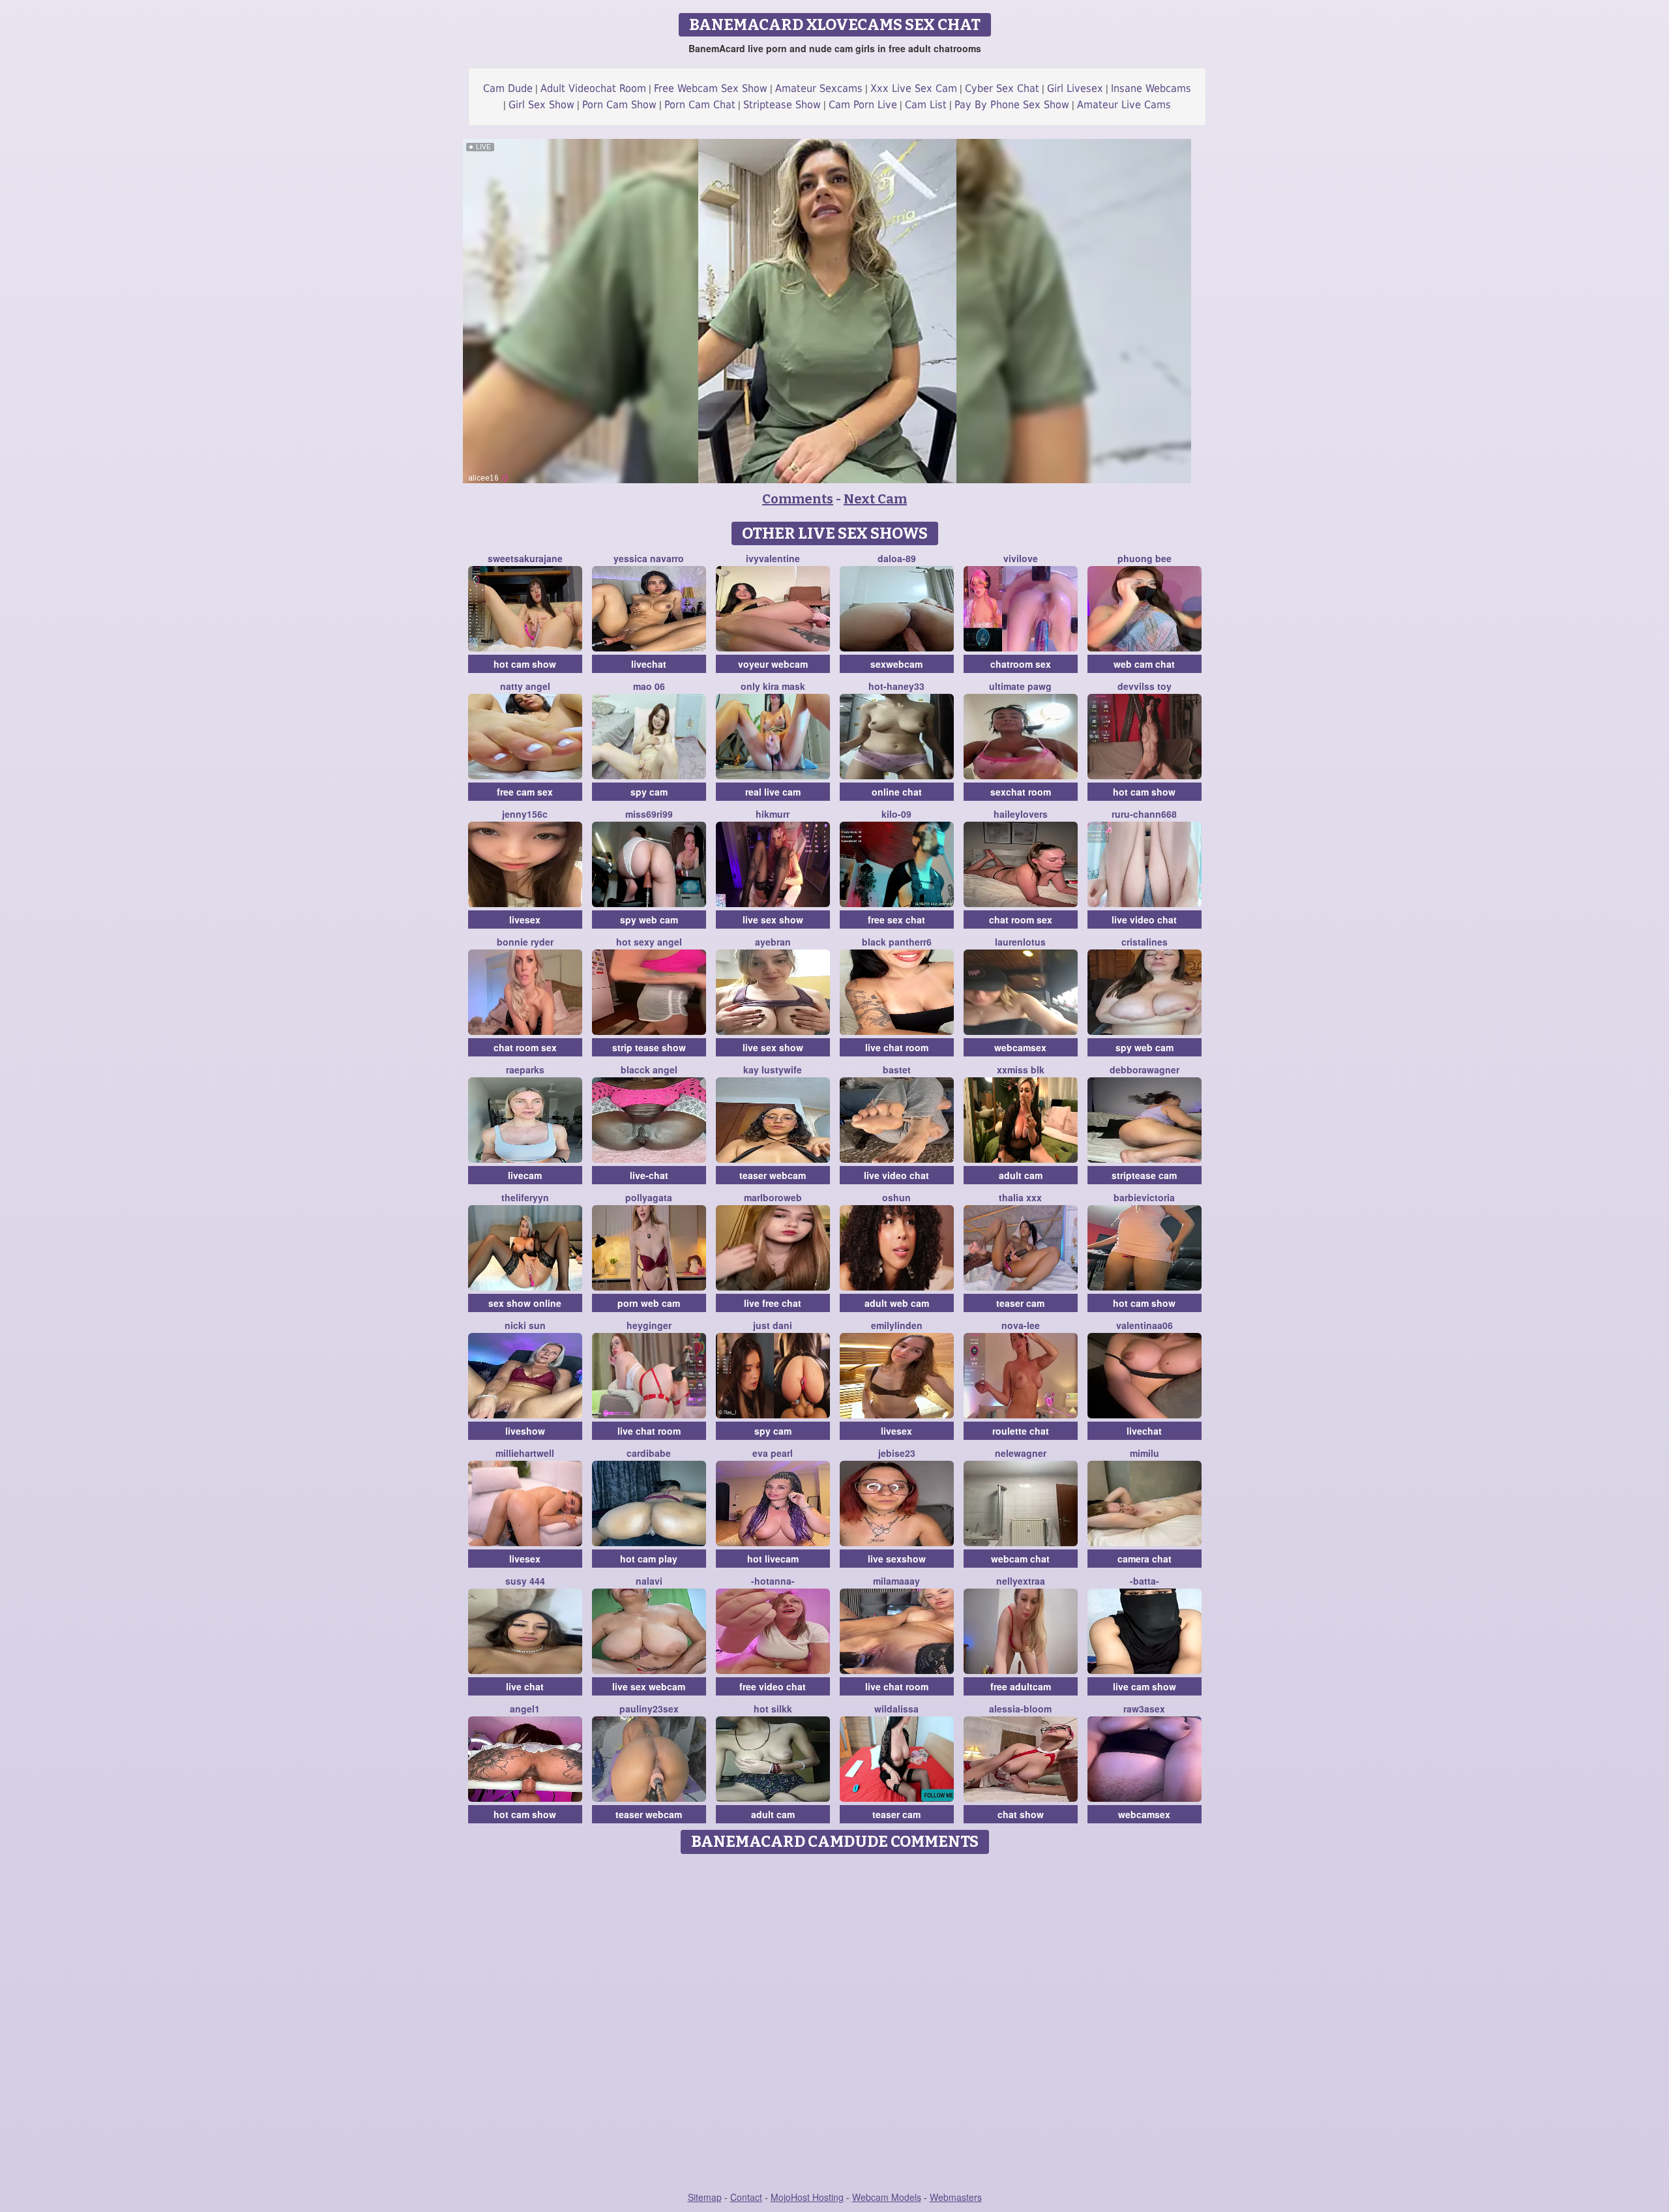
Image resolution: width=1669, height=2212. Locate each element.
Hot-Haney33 (896, 686)
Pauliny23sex (649, 1709)
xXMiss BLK (1021, 1069)
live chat (525, 1686)
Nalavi (649, 1581)
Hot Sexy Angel (649, 942)
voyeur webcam (773, 664)
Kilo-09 (896, 814)
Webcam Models (887, 2197)
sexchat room (1021, 792)
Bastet (897, 1069)
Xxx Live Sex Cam (914, 88)
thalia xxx (1020, 1197)
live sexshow (897, 1559)
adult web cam (897, 1303)
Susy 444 (525, 1581)
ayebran (773, 942)
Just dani (773, 1325)
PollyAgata (649, 1197)
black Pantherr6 (897, 942)
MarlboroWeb (773, 1197)
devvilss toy (1145, 686)
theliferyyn (525, 1197)
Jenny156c (525, 814)
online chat (897, 792)
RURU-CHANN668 (1144, 814)
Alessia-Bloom (1020, 1709)
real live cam (773, 792)
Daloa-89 (897, 558)
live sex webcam (649, 1686)
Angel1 (525, 1709)
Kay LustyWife (773, 1069)
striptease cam (1144, 1175)
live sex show (773, 919)
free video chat (773, 1686)
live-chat (649, 1175)
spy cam (649, 792)
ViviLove (1021, 558)
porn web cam (649, 1303)
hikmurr (773, 814)
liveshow (525, 1431)
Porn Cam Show (619, 105)
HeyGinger (649, 1325)
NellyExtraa (1021, 1581)
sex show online (525, 1303)
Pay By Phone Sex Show (1012, 105)
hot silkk (773, 1709)
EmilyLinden (897, 1325)
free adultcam (1021, 1686)
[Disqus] (835, 2024)
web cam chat (1144, 664)
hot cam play (649, 1559)
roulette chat (1021, 1431)
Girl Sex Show (541, 105)
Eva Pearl (773, 1453)
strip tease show (649, 1047)
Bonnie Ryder (525, 942)
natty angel (525, 686)
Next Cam (875, 499)
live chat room (897, 1047)
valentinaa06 (1145, 1325)
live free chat (773, 1303)
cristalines (1145, 942)
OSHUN (896, 1197)
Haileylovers (1021, 814)
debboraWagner (1145, 1069)
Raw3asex (1144, 1709)
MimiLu (1145, 1453)
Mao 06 (649, 686)
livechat (649, 664)
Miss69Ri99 (649, 814)
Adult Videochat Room (593, 88)
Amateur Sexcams (819, 88)
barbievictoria (1144, 1197)
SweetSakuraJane (525, 558)
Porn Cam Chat (700, 105)
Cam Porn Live (863, 105)
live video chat (1144, 919)
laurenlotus (1020, 942)
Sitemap (705, 2197)
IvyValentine (773, 558)
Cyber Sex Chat (1002, 88)
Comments (798, 499)
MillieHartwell (525, 1453)
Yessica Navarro (649, 558)
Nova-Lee (1021, 1325)
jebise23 (897, 1453)
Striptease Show (782, 105)
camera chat (1145, 1559)
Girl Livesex (1075, 88)
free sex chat (896, 919)
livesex (525, 919)
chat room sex (1021, 919)
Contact (746, 2197)
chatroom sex (1021, 664)
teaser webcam (773, 1175)
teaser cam (1020, 1303)
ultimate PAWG (1020, 686)
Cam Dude (508, 88)
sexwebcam (896, 664)
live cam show (1145, 1686)
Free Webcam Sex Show (711, 88)
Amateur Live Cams (1124, 105)
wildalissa (896, 1709)
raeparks (525, 1069)
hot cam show (525, 664)
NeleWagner (1021, 1453)
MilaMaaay (896, 1581)
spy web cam (649, 919)
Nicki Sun (525, 1325)
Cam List (926, 105)
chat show (1021, 1814)
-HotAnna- (773, 1581)
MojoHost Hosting (807, 2197)
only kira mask (773, 686)
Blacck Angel (649, 1069)
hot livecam (773, 1559)
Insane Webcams (1151, 88)
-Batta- (1145, 1581)
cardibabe (649, 1453)
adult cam (1021, 1175)
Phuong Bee (1145, 558)
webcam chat (1020, 1559)
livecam (525, 1175)
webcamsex (1020, 1047)
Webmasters (956, 2197)
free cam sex (525, 792)
